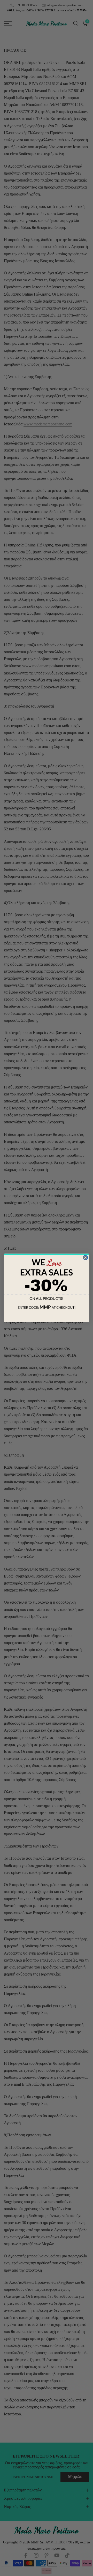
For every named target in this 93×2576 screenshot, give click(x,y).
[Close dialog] (85, 1258)
